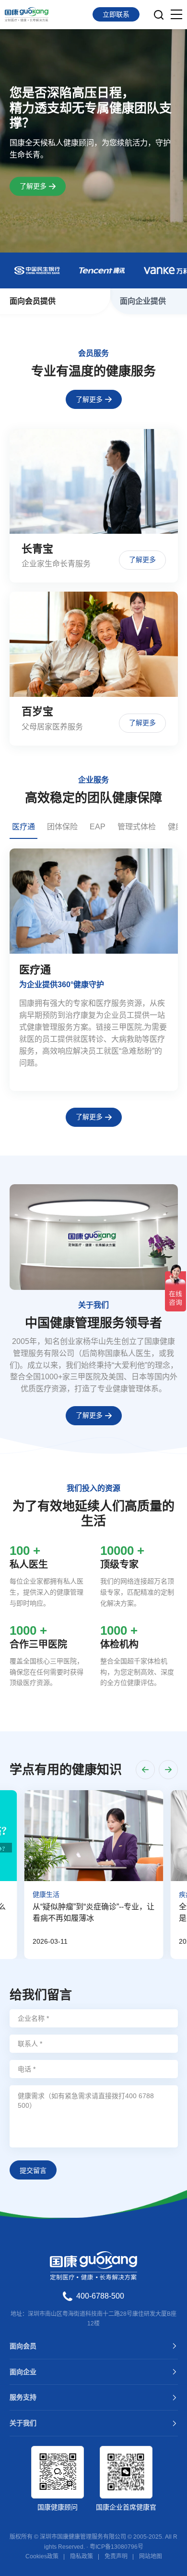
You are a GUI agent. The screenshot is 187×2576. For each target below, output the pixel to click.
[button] (145, 1770)
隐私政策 (82, 2556)
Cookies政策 (42, 2556)
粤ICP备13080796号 (117, 2547)
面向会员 (23, 2346)
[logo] (27, 14)
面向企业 (23, 2372)
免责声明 (116, 2556)
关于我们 (23, 2423)
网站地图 (151, 2556)
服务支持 (23, 2397)
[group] (94, 970)
